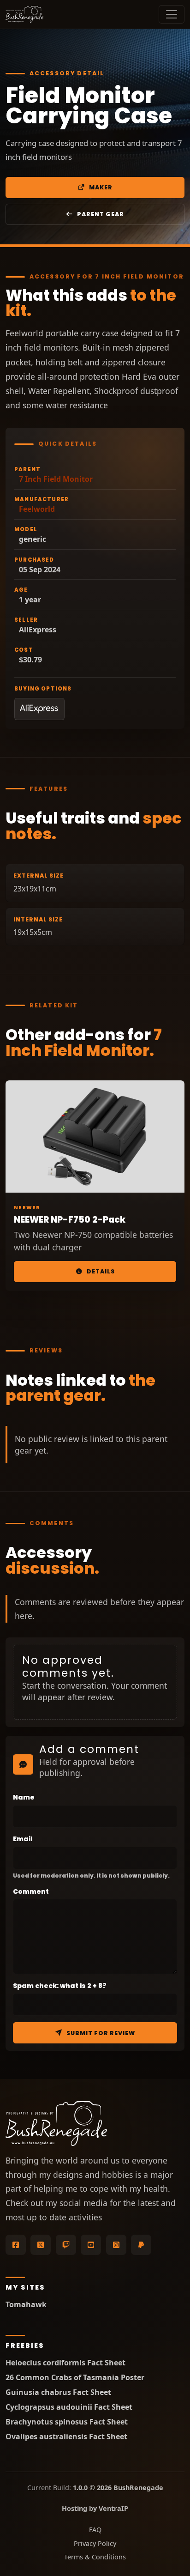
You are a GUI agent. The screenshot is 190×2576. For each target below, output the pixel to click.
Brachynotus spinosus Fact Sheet (67, 2422)
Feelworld (37, 509)
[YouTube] (91, 2245)
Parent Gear (101, 214)
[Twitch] (66, 2245)
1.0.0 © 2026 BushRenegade (118, 2488)
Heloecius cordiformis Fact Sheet (65, 2363)
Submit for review (101, 2033)
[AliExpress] (39, 709)
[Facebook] (16, 2245)
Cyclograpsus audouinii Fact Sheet (69, 2407)
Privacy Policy (95, 2543)
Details (101, 1271)
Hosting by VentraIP (95, 2508)
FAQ (95, 2530)
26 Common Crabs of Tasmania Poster (75, 2378)
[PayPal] (141, 2245)
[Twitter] (41, 2245)
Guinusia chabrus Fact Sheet (58, 2392)
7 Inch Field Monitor (56, 479)
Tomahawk (26, 2305)
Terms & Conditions (95, 2557)
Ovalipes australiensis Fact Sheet (66, 2437)
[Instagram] (116, 2245)
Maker (101, 187)
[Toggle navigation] (172, 14)
